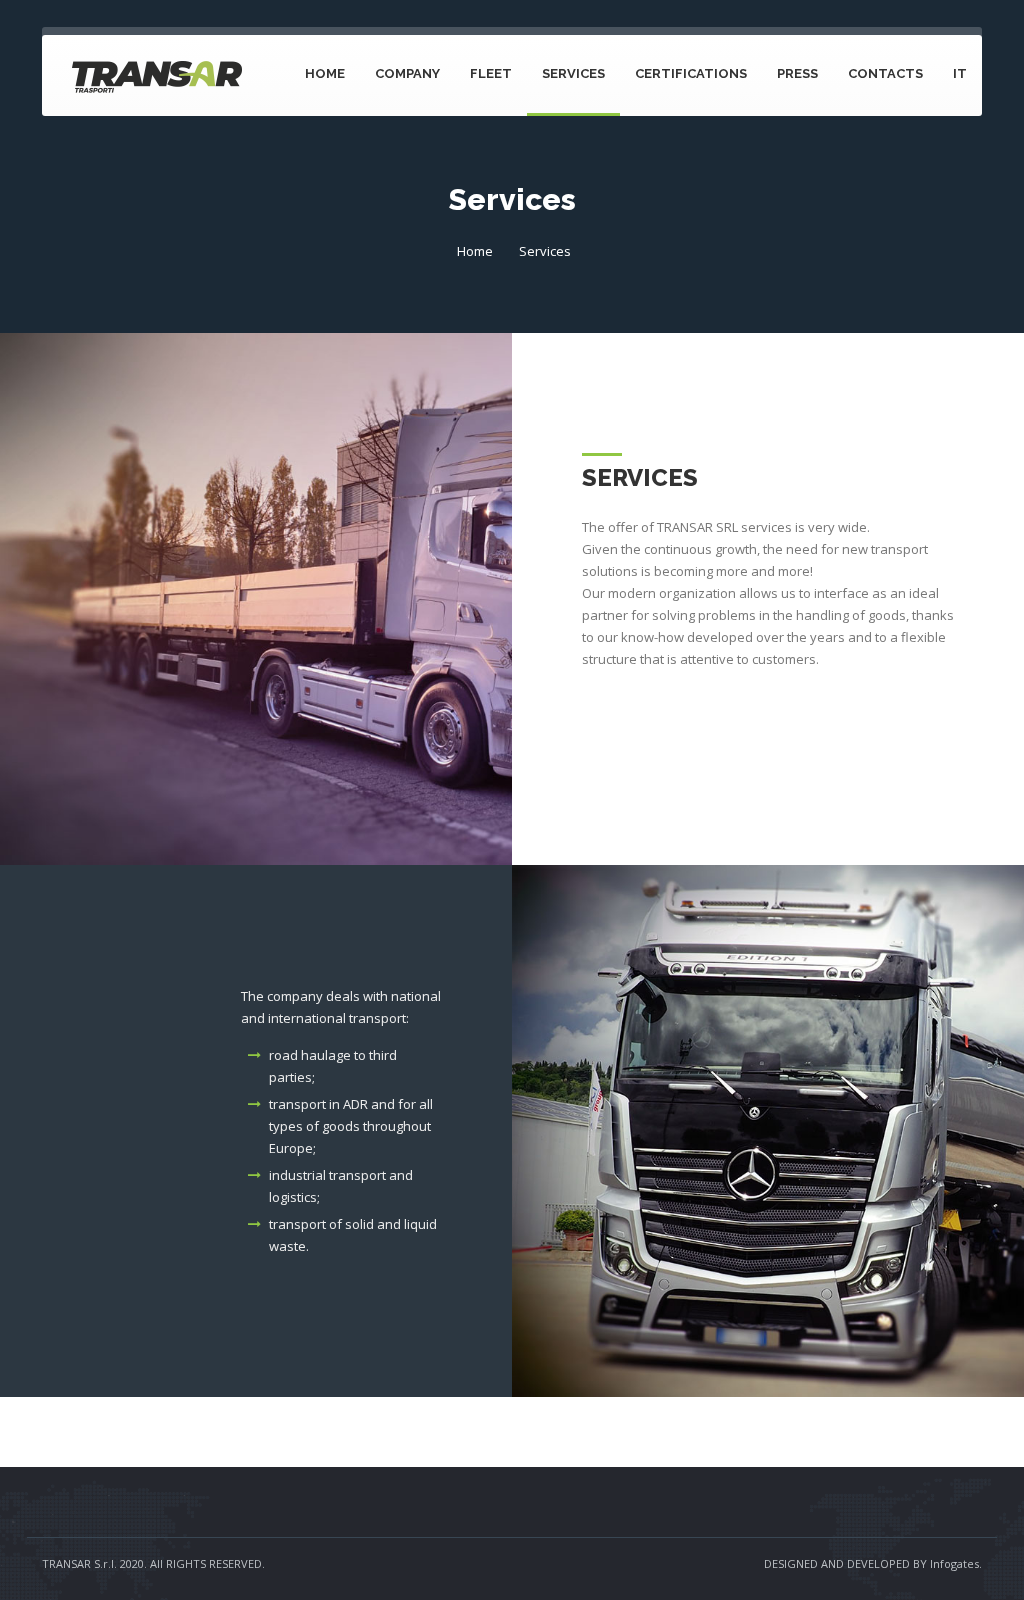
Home (325, 73)
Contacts (885, 73)
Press (797, 73)
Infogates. (956, 1563)
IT (960, 73)
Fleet (491, 73)
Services (573, 73)
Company (407, 73)
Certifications (691, 73)
